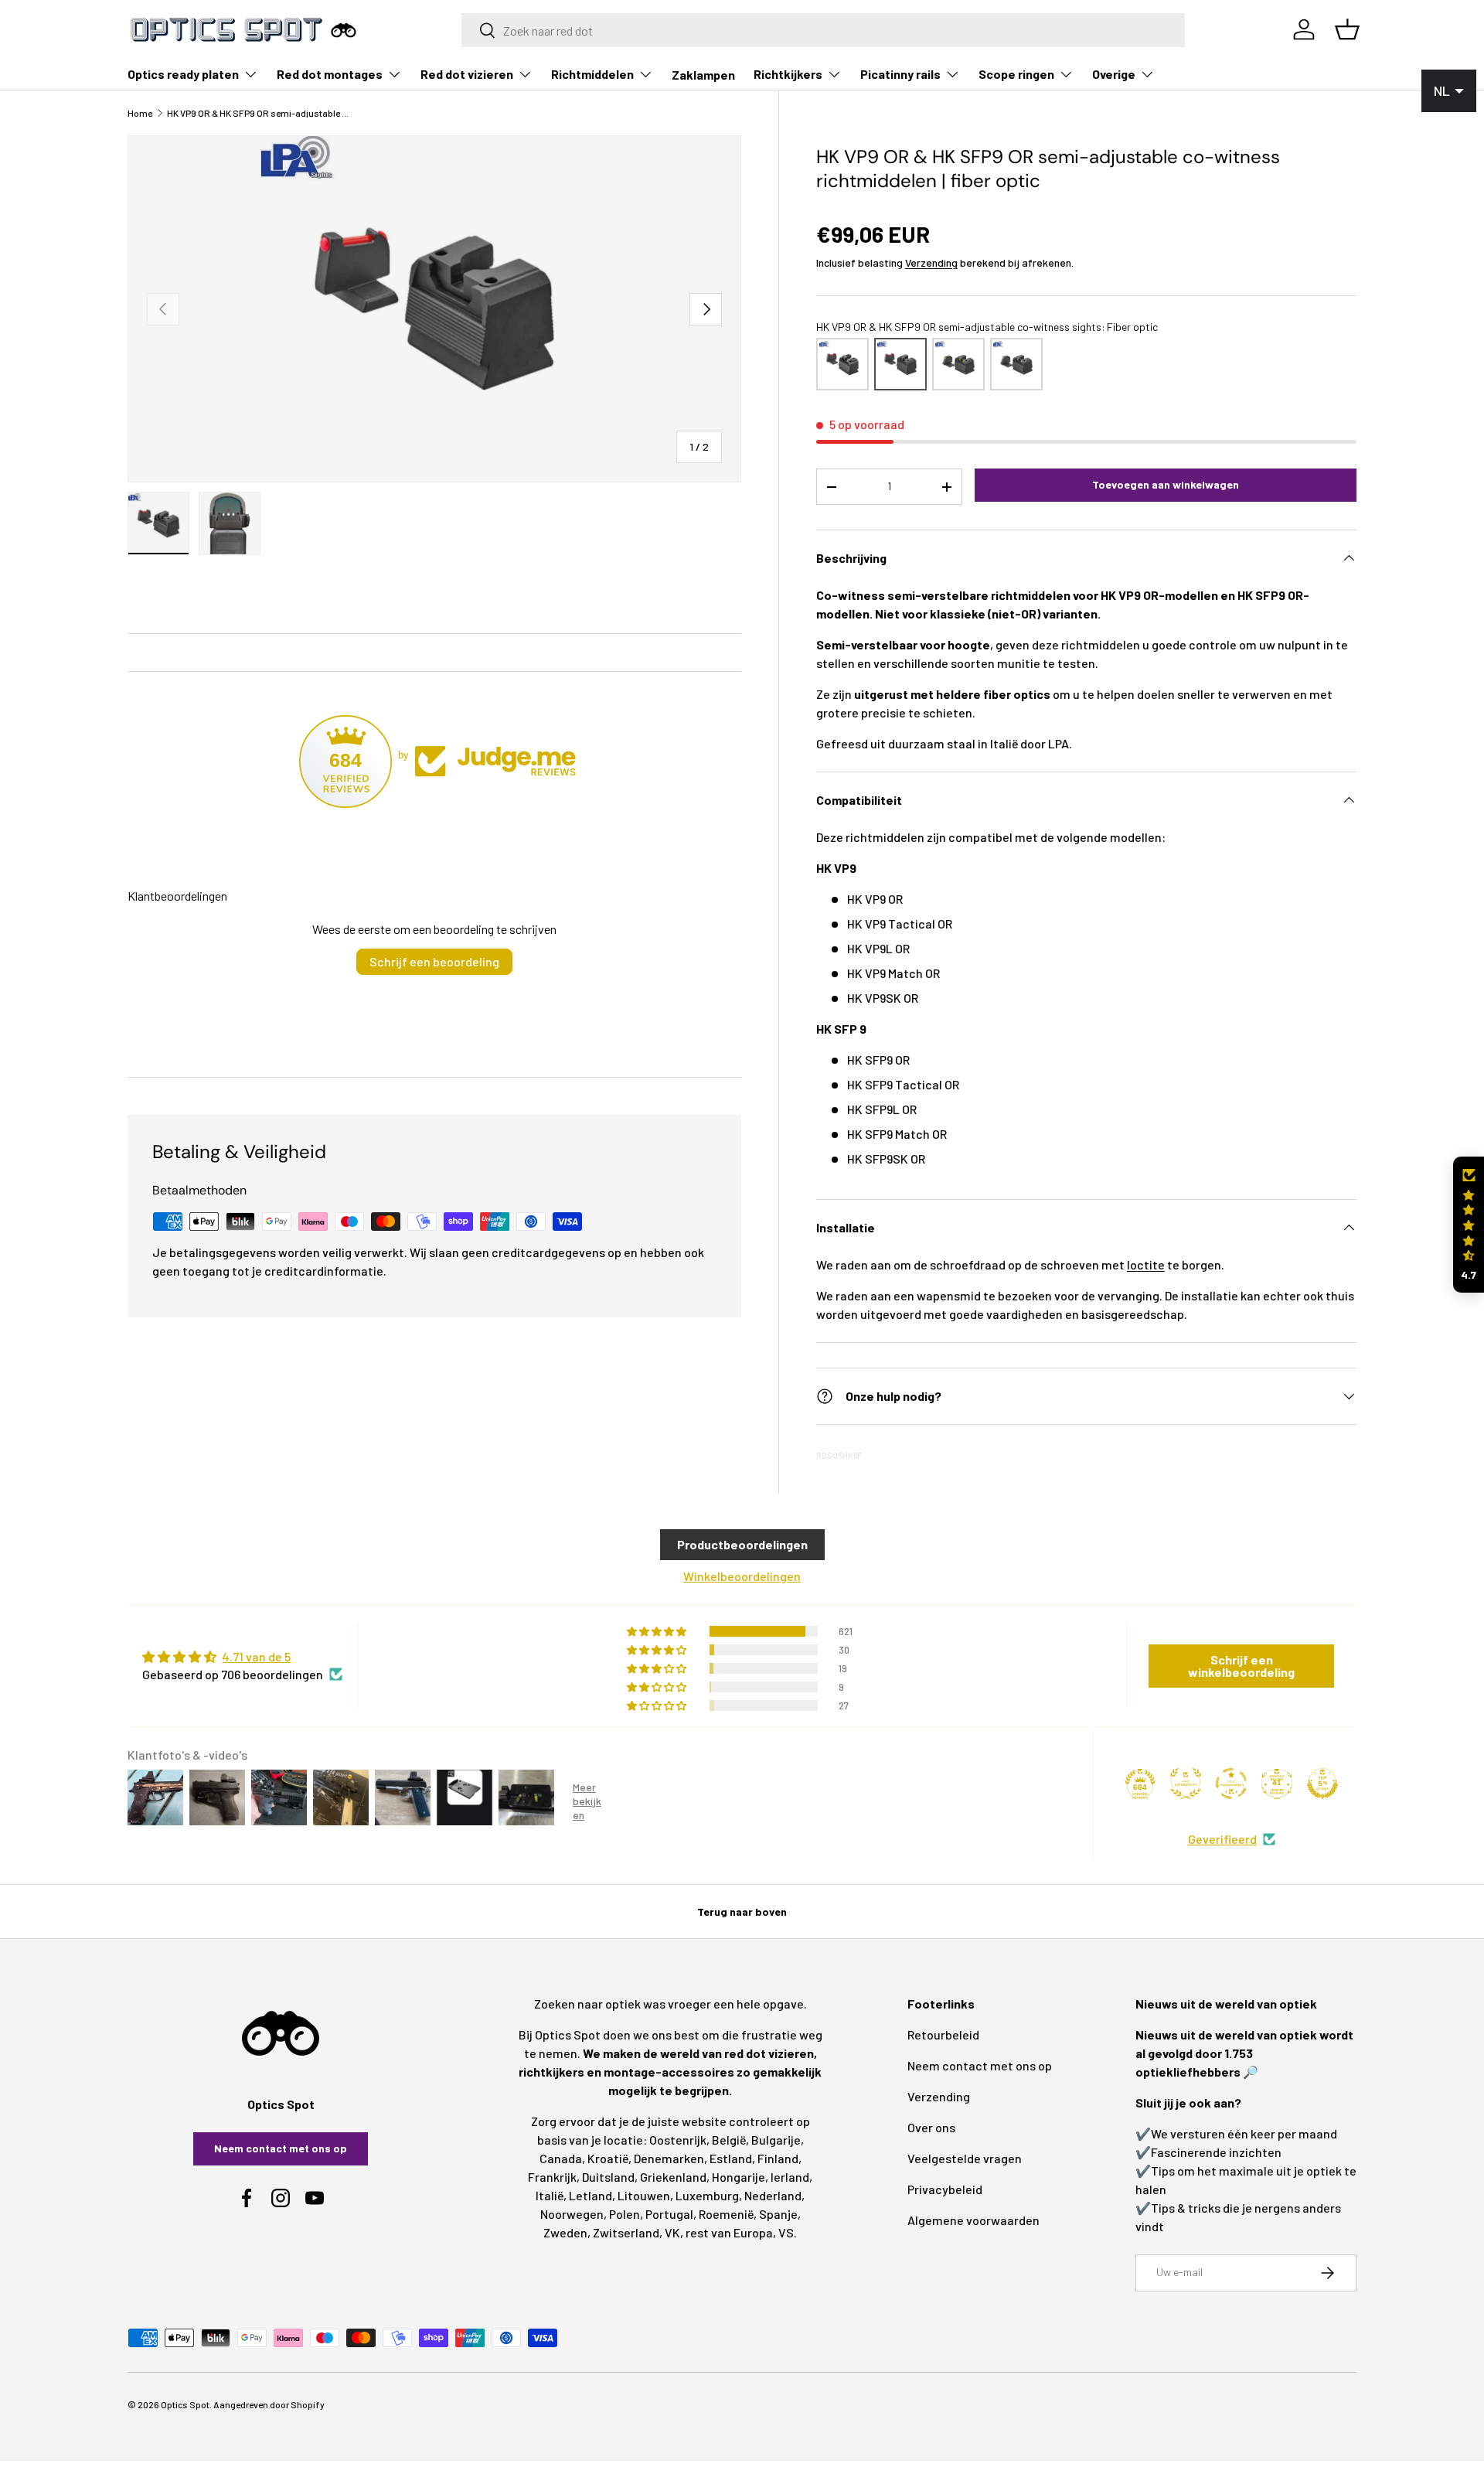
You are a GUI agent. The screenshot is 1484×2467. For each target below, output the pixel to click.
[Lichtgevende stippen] (958, 364)
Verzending (931, 262)
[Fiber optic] (842, 364)
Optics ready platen (183, 74)
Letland (591, 2195)
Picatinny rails (900, 74)
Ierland (790, 2177)
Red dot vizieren (467, 74)
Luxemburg (707, 2195)
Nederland (773, 2195)
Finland (778, 2158)
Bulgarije (776, 2140)
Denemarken (669, 2158)
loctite (1146, 1264)
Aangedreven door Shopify (269, 2404)
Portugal (669, 2214)
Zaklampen (703, 75)
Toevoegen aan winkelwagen (1166, 484)
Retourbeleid (943, 2034)
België (729, 2140)
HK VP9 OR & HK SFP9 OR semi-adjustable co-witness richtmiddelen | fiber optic (260, 113)
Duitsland (608, 2177)
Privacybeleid (945, 2189)
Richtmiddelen (592, 74)
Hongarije (739, 2177)
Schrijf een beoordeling (434, 961)
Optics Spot (185, 2404)
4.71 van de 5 (256, 1656)
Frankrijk (552, 2177)
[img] (242, 1657)
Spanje (778, 2214)
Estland (731, 2158)
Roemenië (726, 2214)
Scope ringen (1016, 74)
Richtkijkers (788, 74)
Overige (1114, 74)
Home (140, 113)
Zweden (565, 2232)
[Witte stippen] (1016, 364)
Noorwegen (572, 2214)
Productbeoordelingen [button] (742, 1544)
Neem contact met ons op (281, 2148)
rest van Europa (729, 2232)
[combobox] (824, 30)
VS (786, 2232)
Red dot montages (330, 74)
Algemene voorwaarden (973, 2220)
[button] (1469, 1225)
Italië (550, 2195)
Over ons (931, 2127)
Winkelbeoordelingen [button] (742, 1576)
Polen (625, 2214)
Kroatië (608, 2158)
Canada (561, 2158)
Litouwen (644, 2195)
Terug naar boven (742, 1912)
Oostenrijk (678, 2140)
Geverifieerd (1222, 1839)
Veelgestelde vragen (965, 2158)
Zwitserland (626, 2232)
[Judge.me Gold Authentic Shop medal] (1186, 1784)
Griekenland (673, 2177)
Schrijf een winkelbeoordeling (1241, 1666)
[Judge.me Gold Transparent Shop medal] (1231, 1784)
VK (672, 2232)
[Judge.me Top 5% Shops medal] (1322, 1784)
